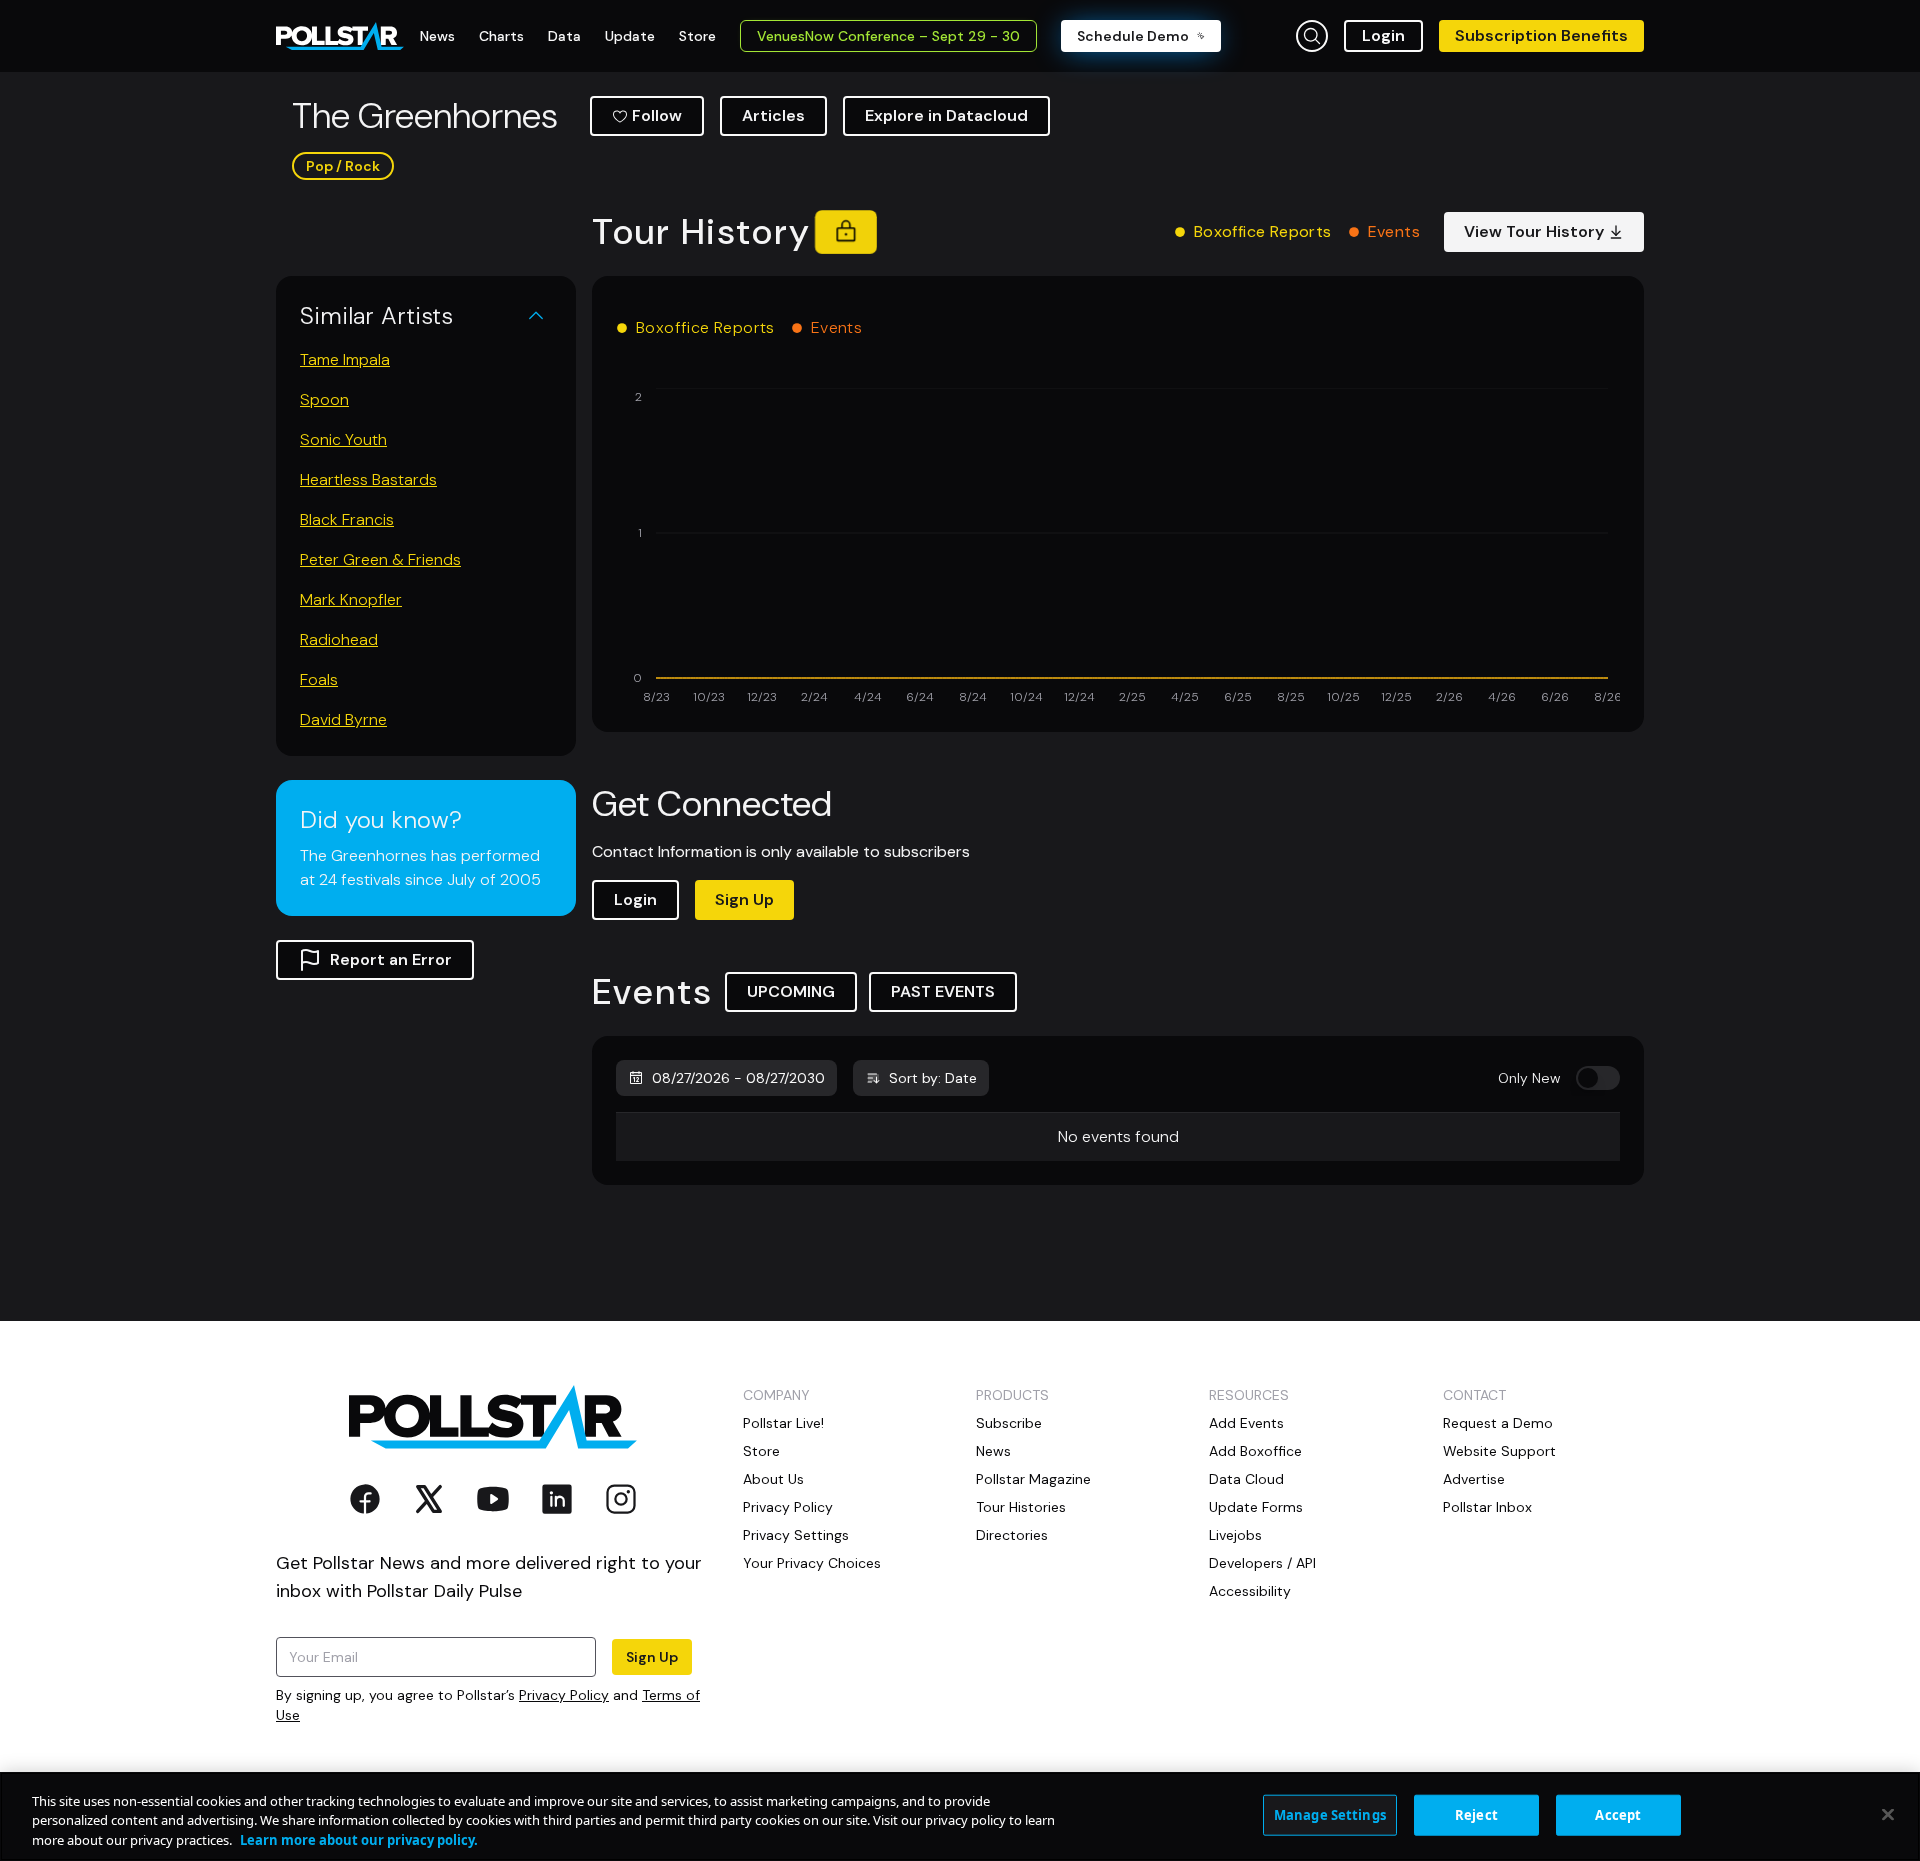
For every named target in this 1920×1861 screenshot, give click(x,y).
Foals (319, 679)
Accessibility (1250, 1591)
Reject (1476, 1814)
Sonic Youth (343, 439)
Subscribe (1009, 1423)
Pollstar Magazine (1033, 1479)
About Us (773, 1479)
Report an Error (391, 959)
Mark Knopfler (351, 599)
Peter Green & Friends (380, 559)
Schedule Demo (1133, 36)
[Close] (1888, 1814)
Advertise (1474, 1479)
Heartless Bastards (368, 479)
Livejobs (1235, 1535)
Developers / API (1262, 1563)
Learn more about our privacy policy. (359, 1840)
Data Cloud (1246, 1479)
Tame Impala (345, 359)
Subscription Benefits (1541, 35)
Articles (773, 115)
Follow (657, 115)
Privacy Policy (564, 1695)
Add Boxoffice (1255, 1451)
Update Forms (1256, 1507)
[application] (1118, 548)
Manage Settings (1330, 1814)
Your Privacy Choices (812, 1563)
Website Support (1499, 1451)
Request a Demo (1498, 1423)
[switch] (1598, 1078)
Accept (1618, 1814)
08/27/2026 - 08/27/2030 (738, 1078)
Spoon (324, 399)
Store (761, 1451)
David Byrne (343, 719)
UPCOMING (791, 991)
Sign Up (744, 899)
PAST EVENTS (943, 991)
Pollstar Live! (783, 1423)
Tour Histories (1021, 1507)
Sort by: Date (933, 1078)
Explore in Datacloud (946, 115)
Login (1383, 35)
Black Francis (347, 519)
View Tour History (1534, 231)
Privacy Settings (796, 1535)
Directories (1012, 1535)
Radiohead (339, 639)
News (993, 1451)
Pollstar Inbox (1487, 1507)
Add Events (1246, 1423)
